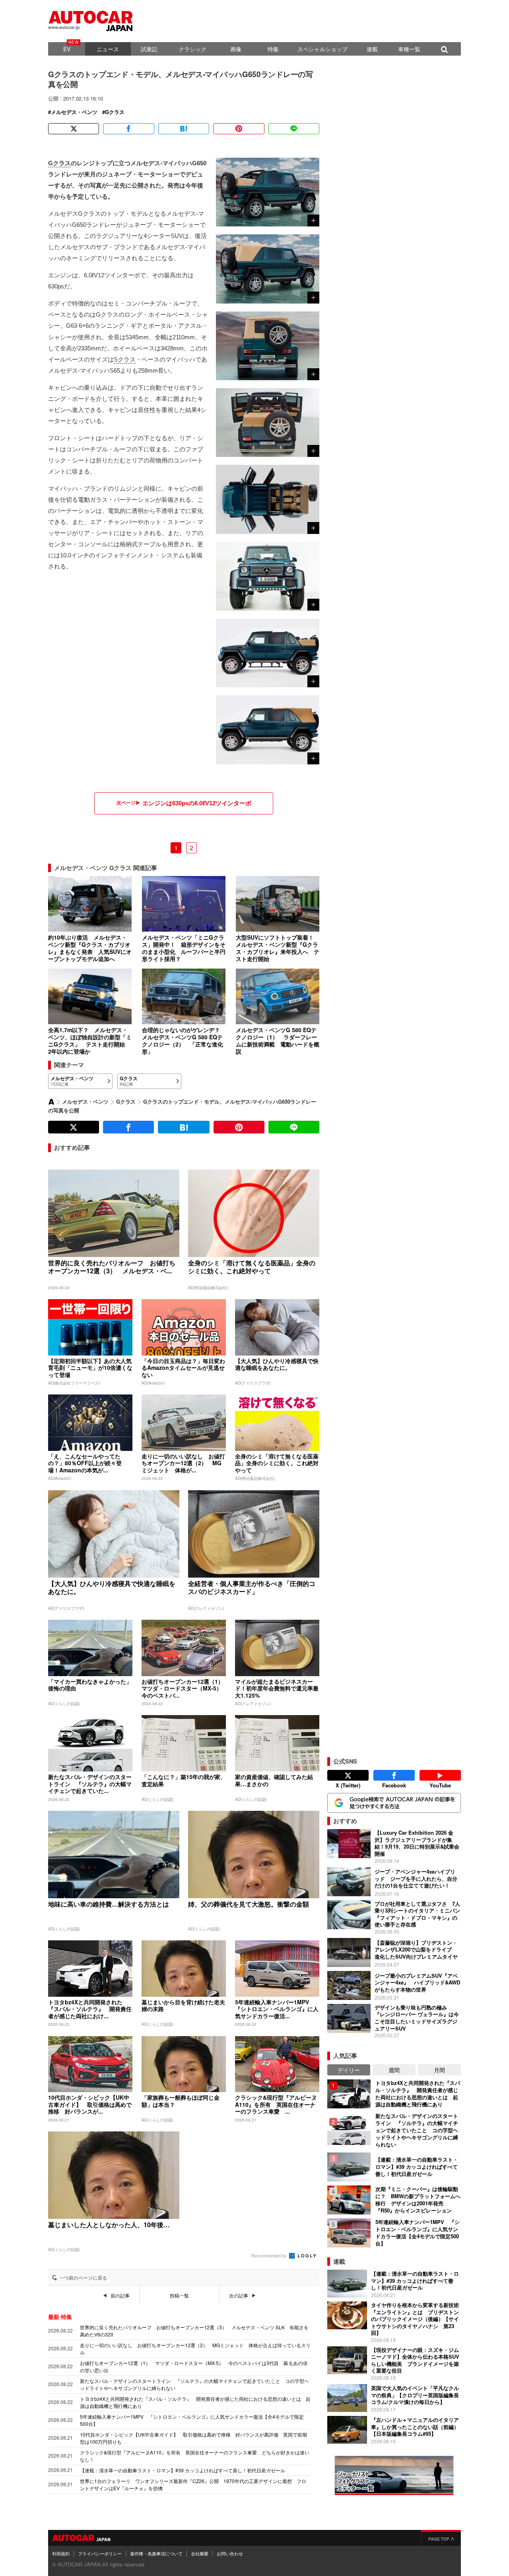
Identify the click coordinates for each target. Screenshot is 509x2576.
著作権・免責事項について (156, 2553)
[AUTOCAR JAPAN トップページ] (51, 1102)
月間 (439, 2070)
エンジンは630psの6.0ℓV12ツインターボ (197, 803)
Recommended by (270, 2255)
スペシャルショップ (322, 49)
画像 (236, 49)
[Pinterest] (239, 129)
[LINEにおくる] (294, 129)
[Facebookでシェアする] (128, 129)
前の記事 (120, 2296)
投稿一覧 (179, 2296)
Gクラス (115, 112)
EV (67, 49)
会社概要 (200, 2553)
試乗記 (149, 49)
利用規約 (61, 2553)
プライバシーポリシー (100, 2553)
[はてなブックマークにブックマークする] (184, 129)
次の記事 (239, 2296)
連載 (372, 49)
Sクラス (125, 359)
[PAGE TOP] (441, 2538)
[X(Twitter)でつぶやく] (74, 129)
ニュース (108, 49)
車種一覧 (409, 49)
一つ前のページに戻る (83, 2278)
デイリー (349, 2070)
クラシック (192, 49)
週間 (394, 2070)
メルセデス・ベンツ (74, 112)
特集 (273, 49)
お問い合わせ (230, 2553)
